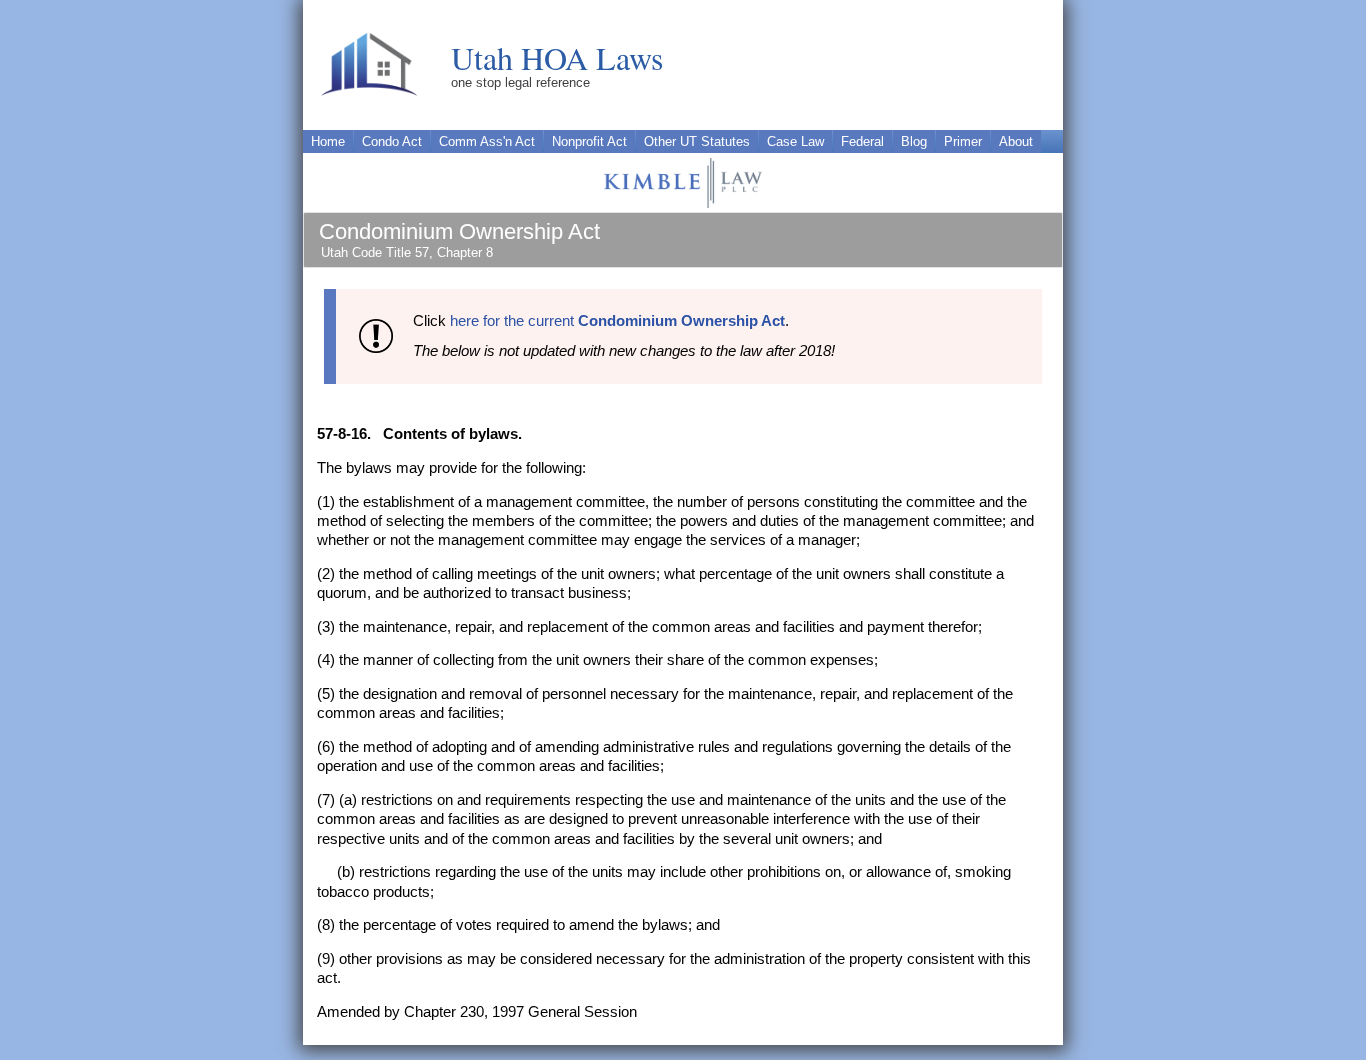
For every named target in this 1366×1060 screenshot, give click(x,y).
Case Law (795, 141)
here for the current (617, 321)
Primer (963, 141)
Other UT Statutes (697, 141)
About (1016, 141)
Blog (914, 141)
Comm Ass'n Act (487, 141)
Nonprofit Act (589, 141)
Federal (862, 141)
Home (328, 141)
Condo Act (392, 141)
